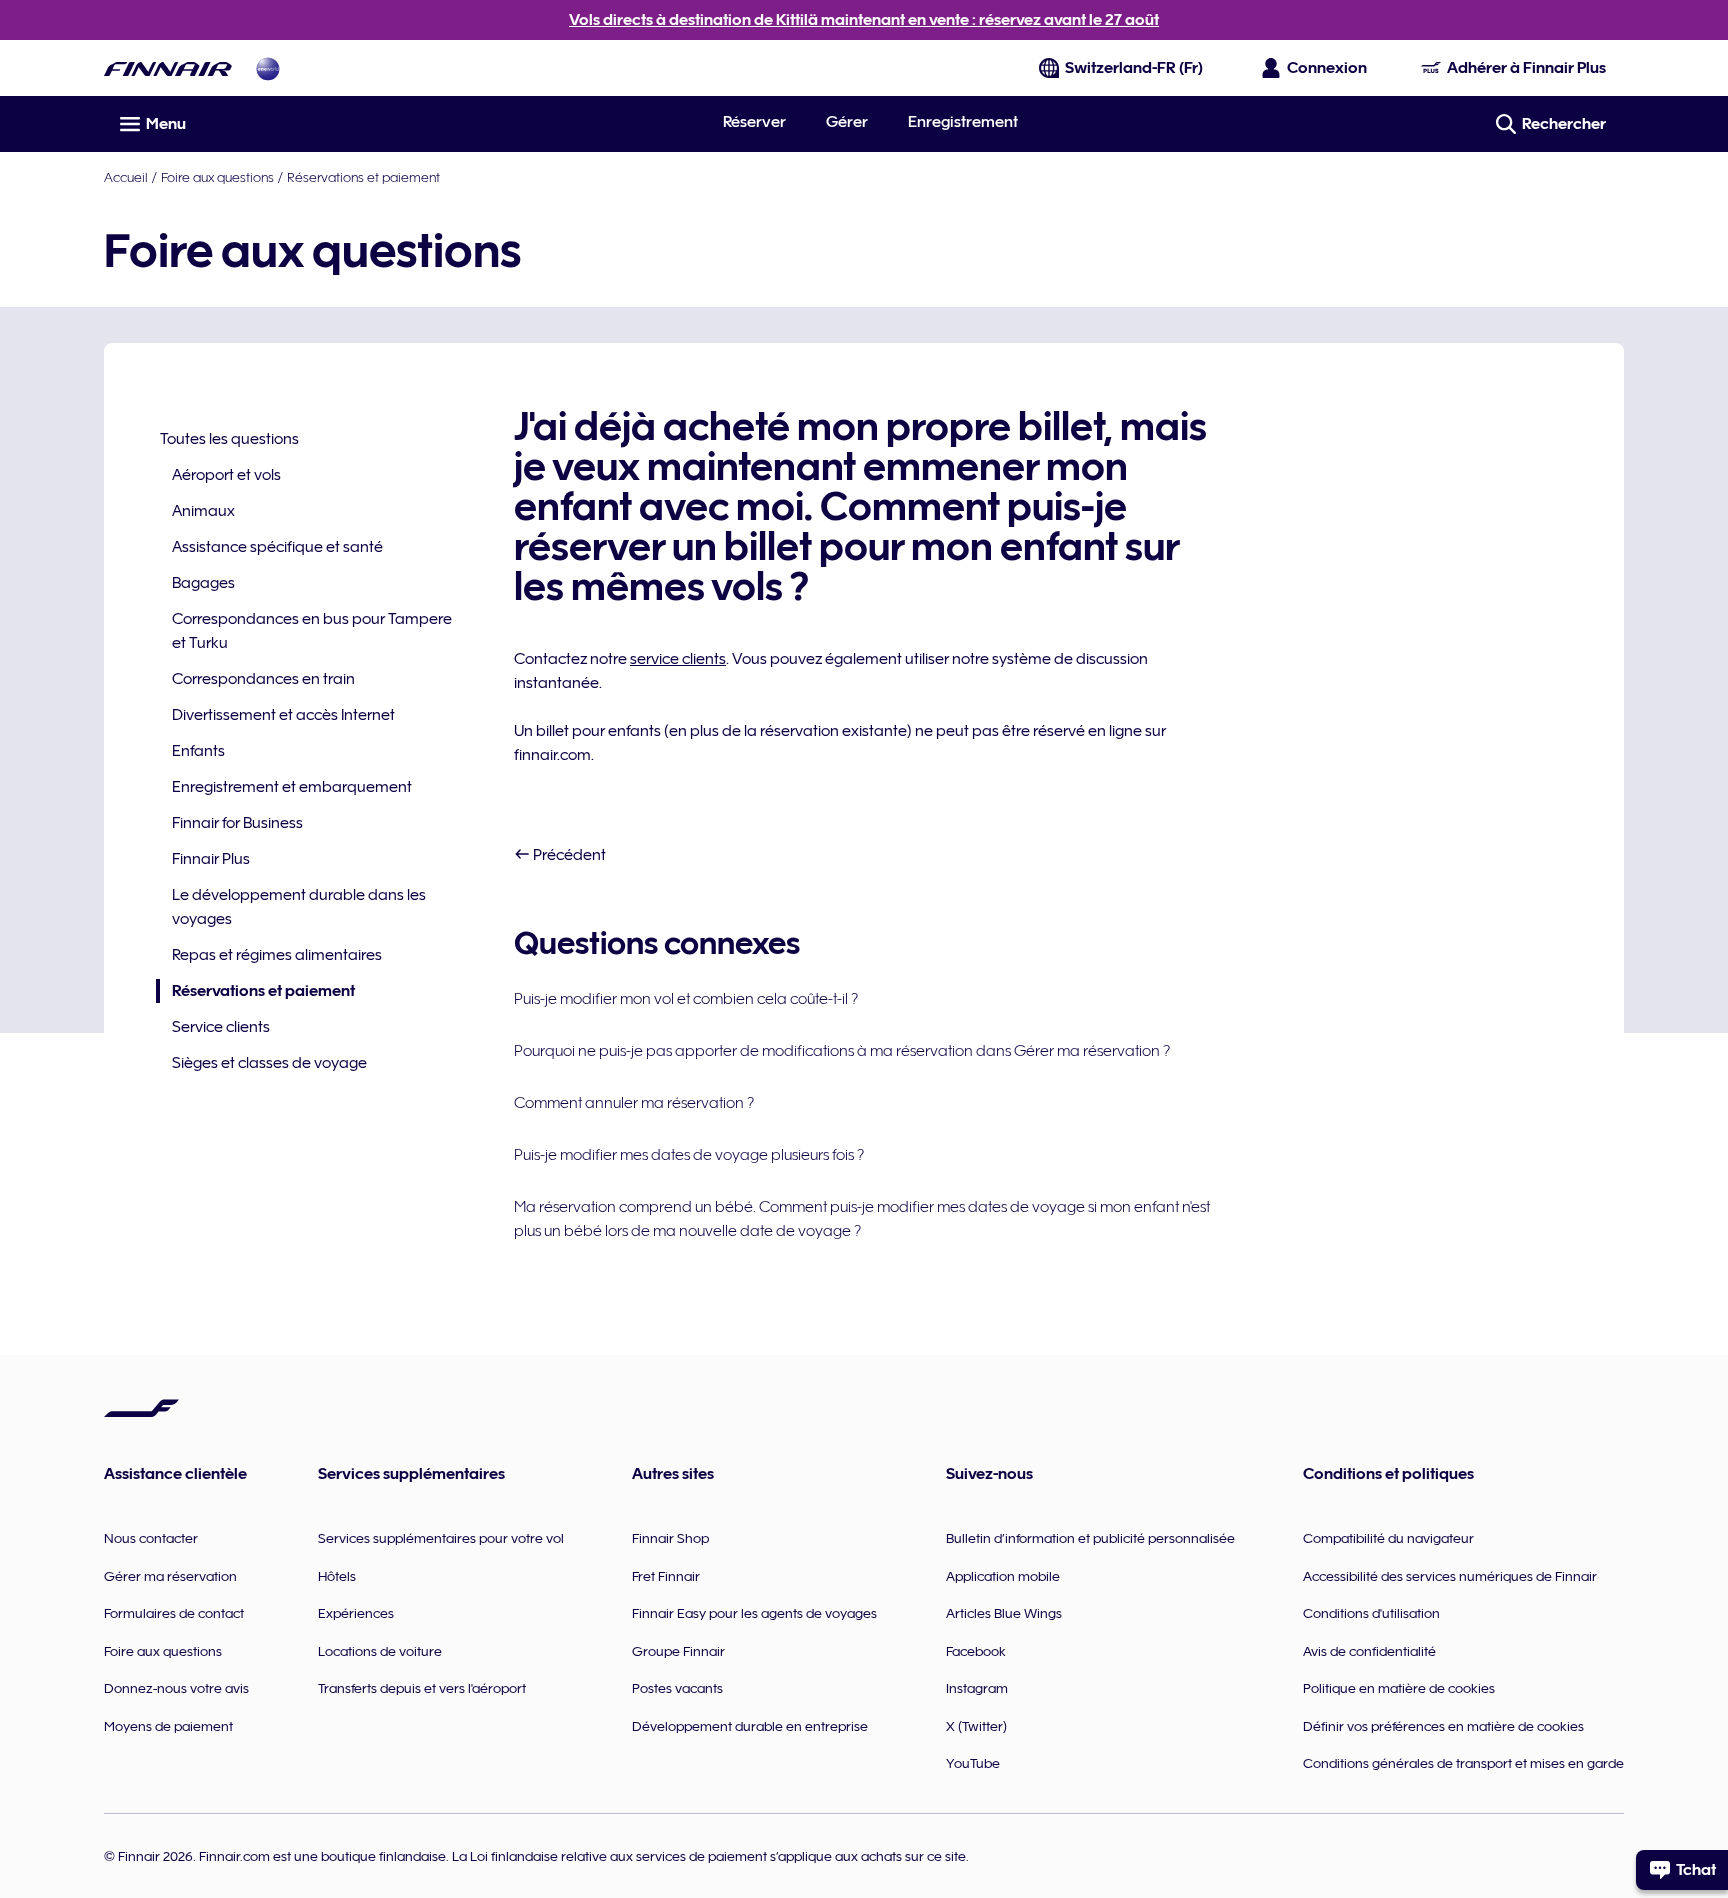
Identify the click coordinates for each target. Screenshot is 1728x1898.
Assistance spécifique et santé (277, 547)
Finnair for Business (237, 823)
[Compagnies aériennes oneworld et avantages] (268, 68)
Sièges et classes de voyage (269, 1063)
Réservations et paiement (363, 177)
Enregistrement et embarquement (292, 787)
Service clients (221, 1027)
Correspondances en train (263, 679)
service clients (678, 659)
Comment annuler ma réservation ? (634, 1103)
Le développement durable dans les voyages (299, 907)
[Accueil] (168, 68)
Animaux (203, 511)
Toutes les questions (229, 439)
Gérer (847, 122)
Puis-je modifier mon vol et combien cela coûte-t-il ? (686, 999)
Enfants (198, 751)
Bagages (203, 583)
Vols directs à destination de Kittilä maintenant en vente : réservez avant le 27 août (864, 20)
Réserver (754, 122)
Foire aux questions (217, 177)
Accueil (126, 177)
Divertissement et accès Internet (283, 715)
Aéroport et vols (226, 475)
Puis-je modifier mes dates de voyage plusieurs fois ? (689, 1155)
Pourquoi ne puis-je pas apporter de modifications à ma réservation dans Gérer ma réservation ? (842, 1051)
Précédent (568, 855)
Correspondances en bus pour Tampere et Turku (312, 631)
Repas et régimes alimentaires (277, 955)
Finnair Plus (211, 859)
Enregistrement (963, 122)
